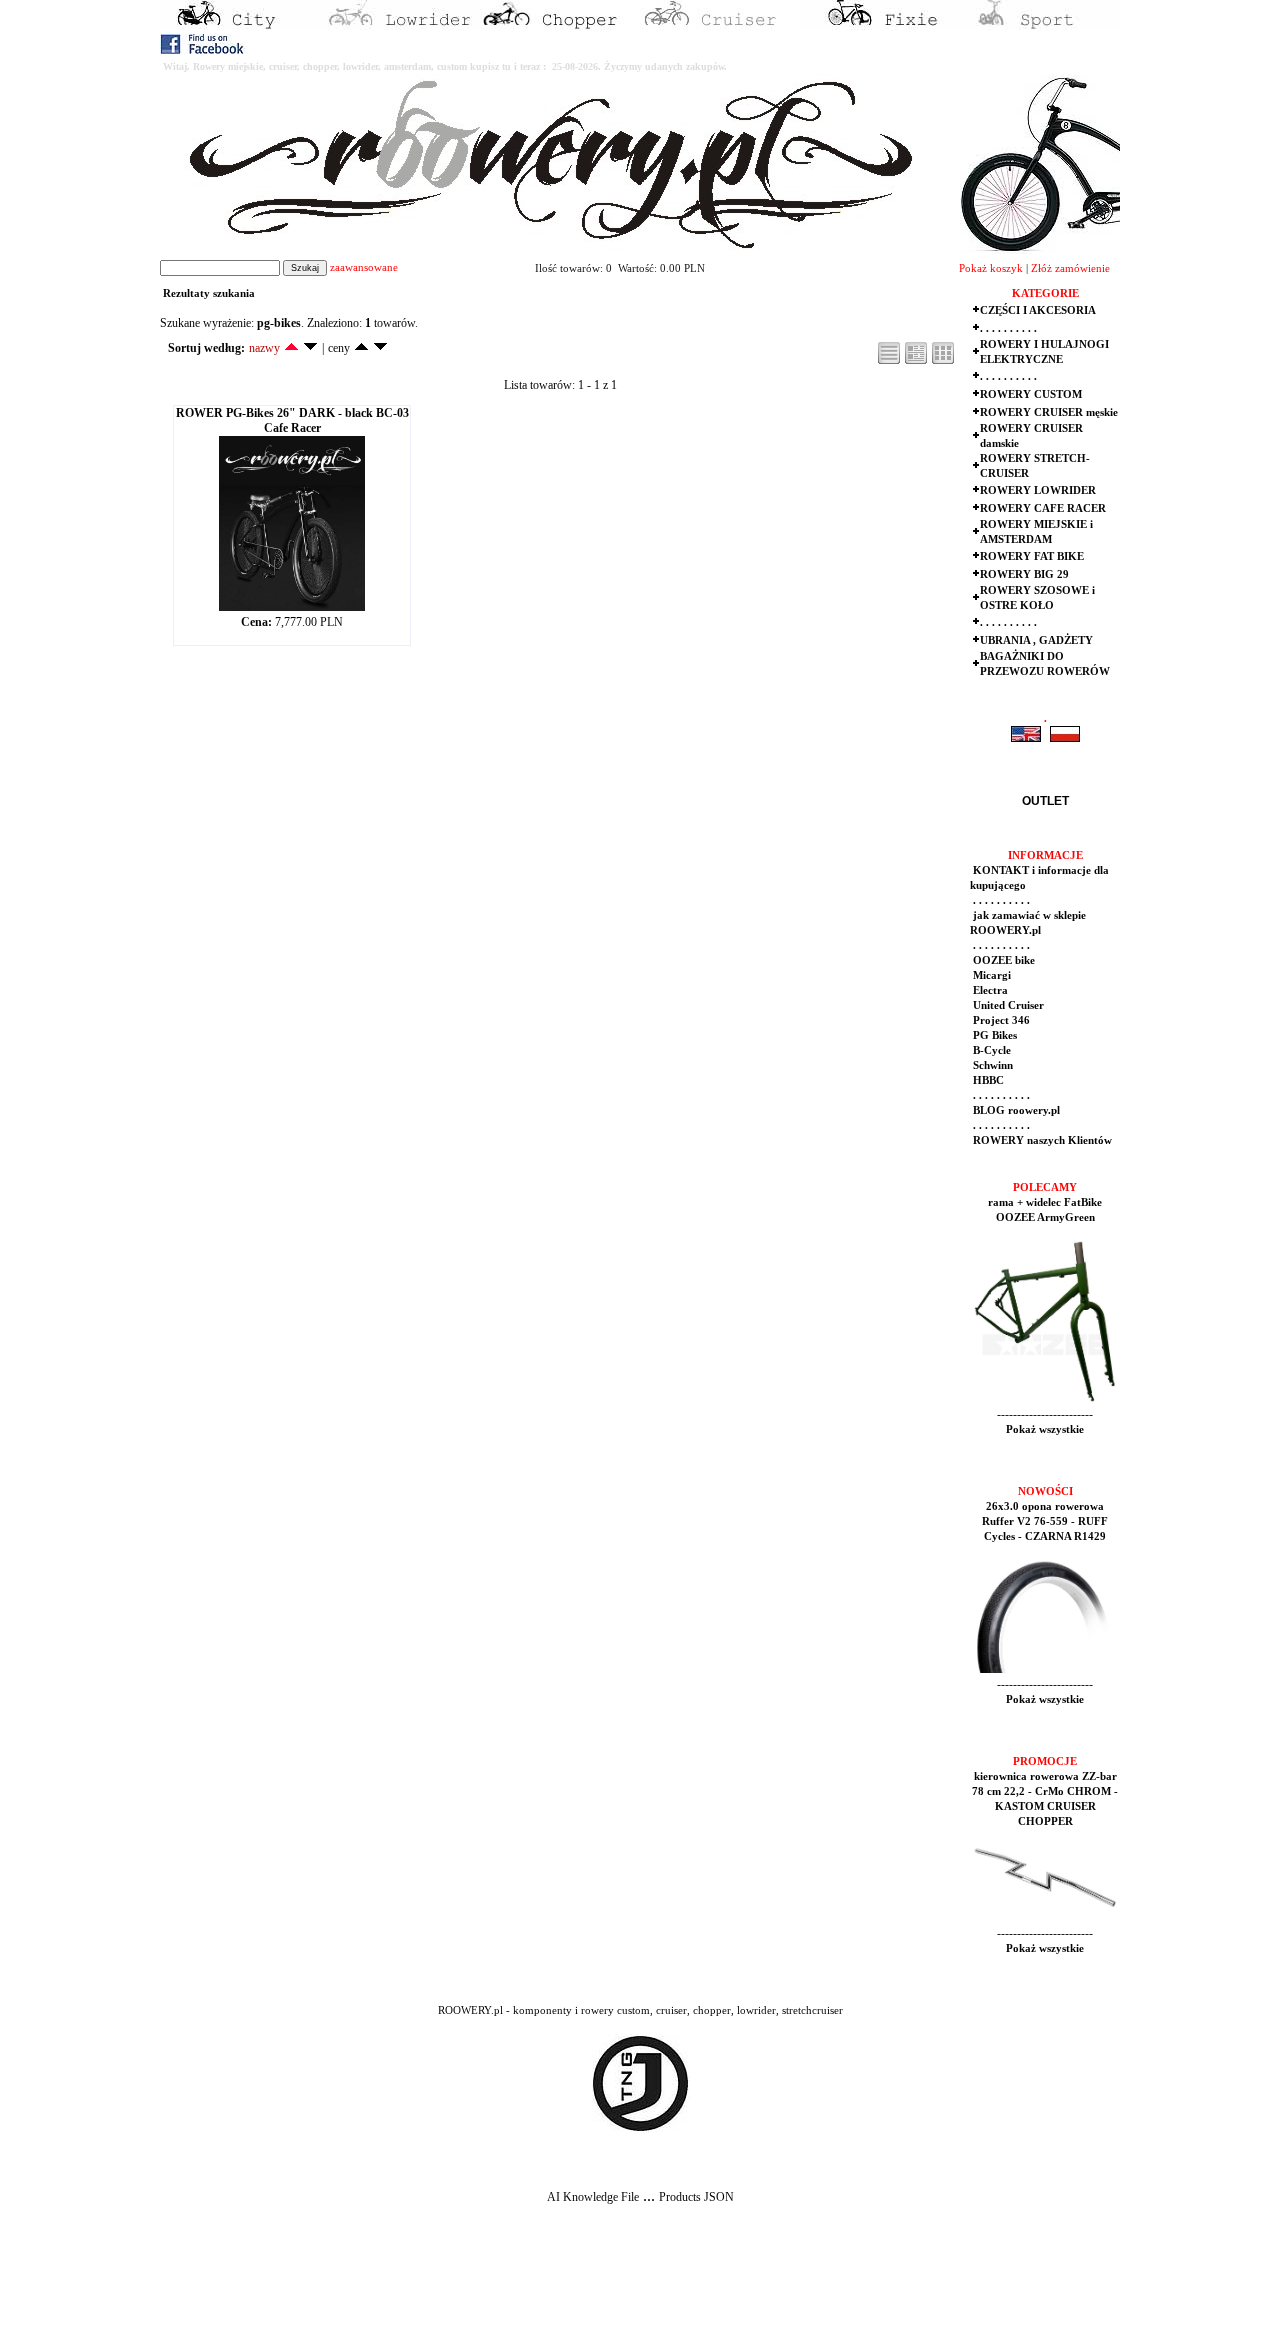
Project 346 (1000, 1020)
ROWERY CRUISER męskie (1049, 412)
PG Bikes (993, 1035)
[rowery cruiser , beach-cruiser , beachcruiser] (720, 26)
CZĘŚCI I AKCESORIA (1038, 310)
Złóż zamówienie (1070, 268)
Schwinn (991, 1065)
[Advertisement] (372, 2284)
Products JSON (696, 2197)
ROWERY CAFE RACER (1043, 508)
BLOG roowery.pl (1015, 1110)
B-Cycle (990, 1050)
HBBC (987, 1080)
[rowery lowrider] (400, 26)
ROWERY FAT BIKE (1032, 556)
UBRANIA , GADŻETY (1036, 640)
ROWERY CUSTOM (1031, 394)
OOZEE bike (1002, 960)
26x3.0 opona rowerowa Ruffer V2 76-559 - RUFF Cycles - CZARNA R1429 (1045, 1521)
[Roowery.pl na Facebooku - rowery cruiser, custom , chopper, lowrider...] (203, 50)
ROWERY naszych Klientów (1041, 1140)
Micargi (990, 975)
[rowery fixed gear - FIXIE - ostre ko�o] (880, 26)
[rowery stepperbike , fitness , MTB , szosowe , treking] (1040, 26)
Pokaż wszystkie (1045, 1429)
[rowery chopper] (560, 26)
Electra (989, 990)
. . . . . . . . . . (1008, 328)
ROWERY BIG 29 (1024, 574)
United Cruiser (1007, 1005)
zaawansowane (364, 267)
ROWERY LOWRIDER (1038, 490)
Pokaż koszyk (991, 268)
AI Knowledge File (593, 2197)
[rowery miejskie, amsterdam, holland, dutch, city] (240, 26)
